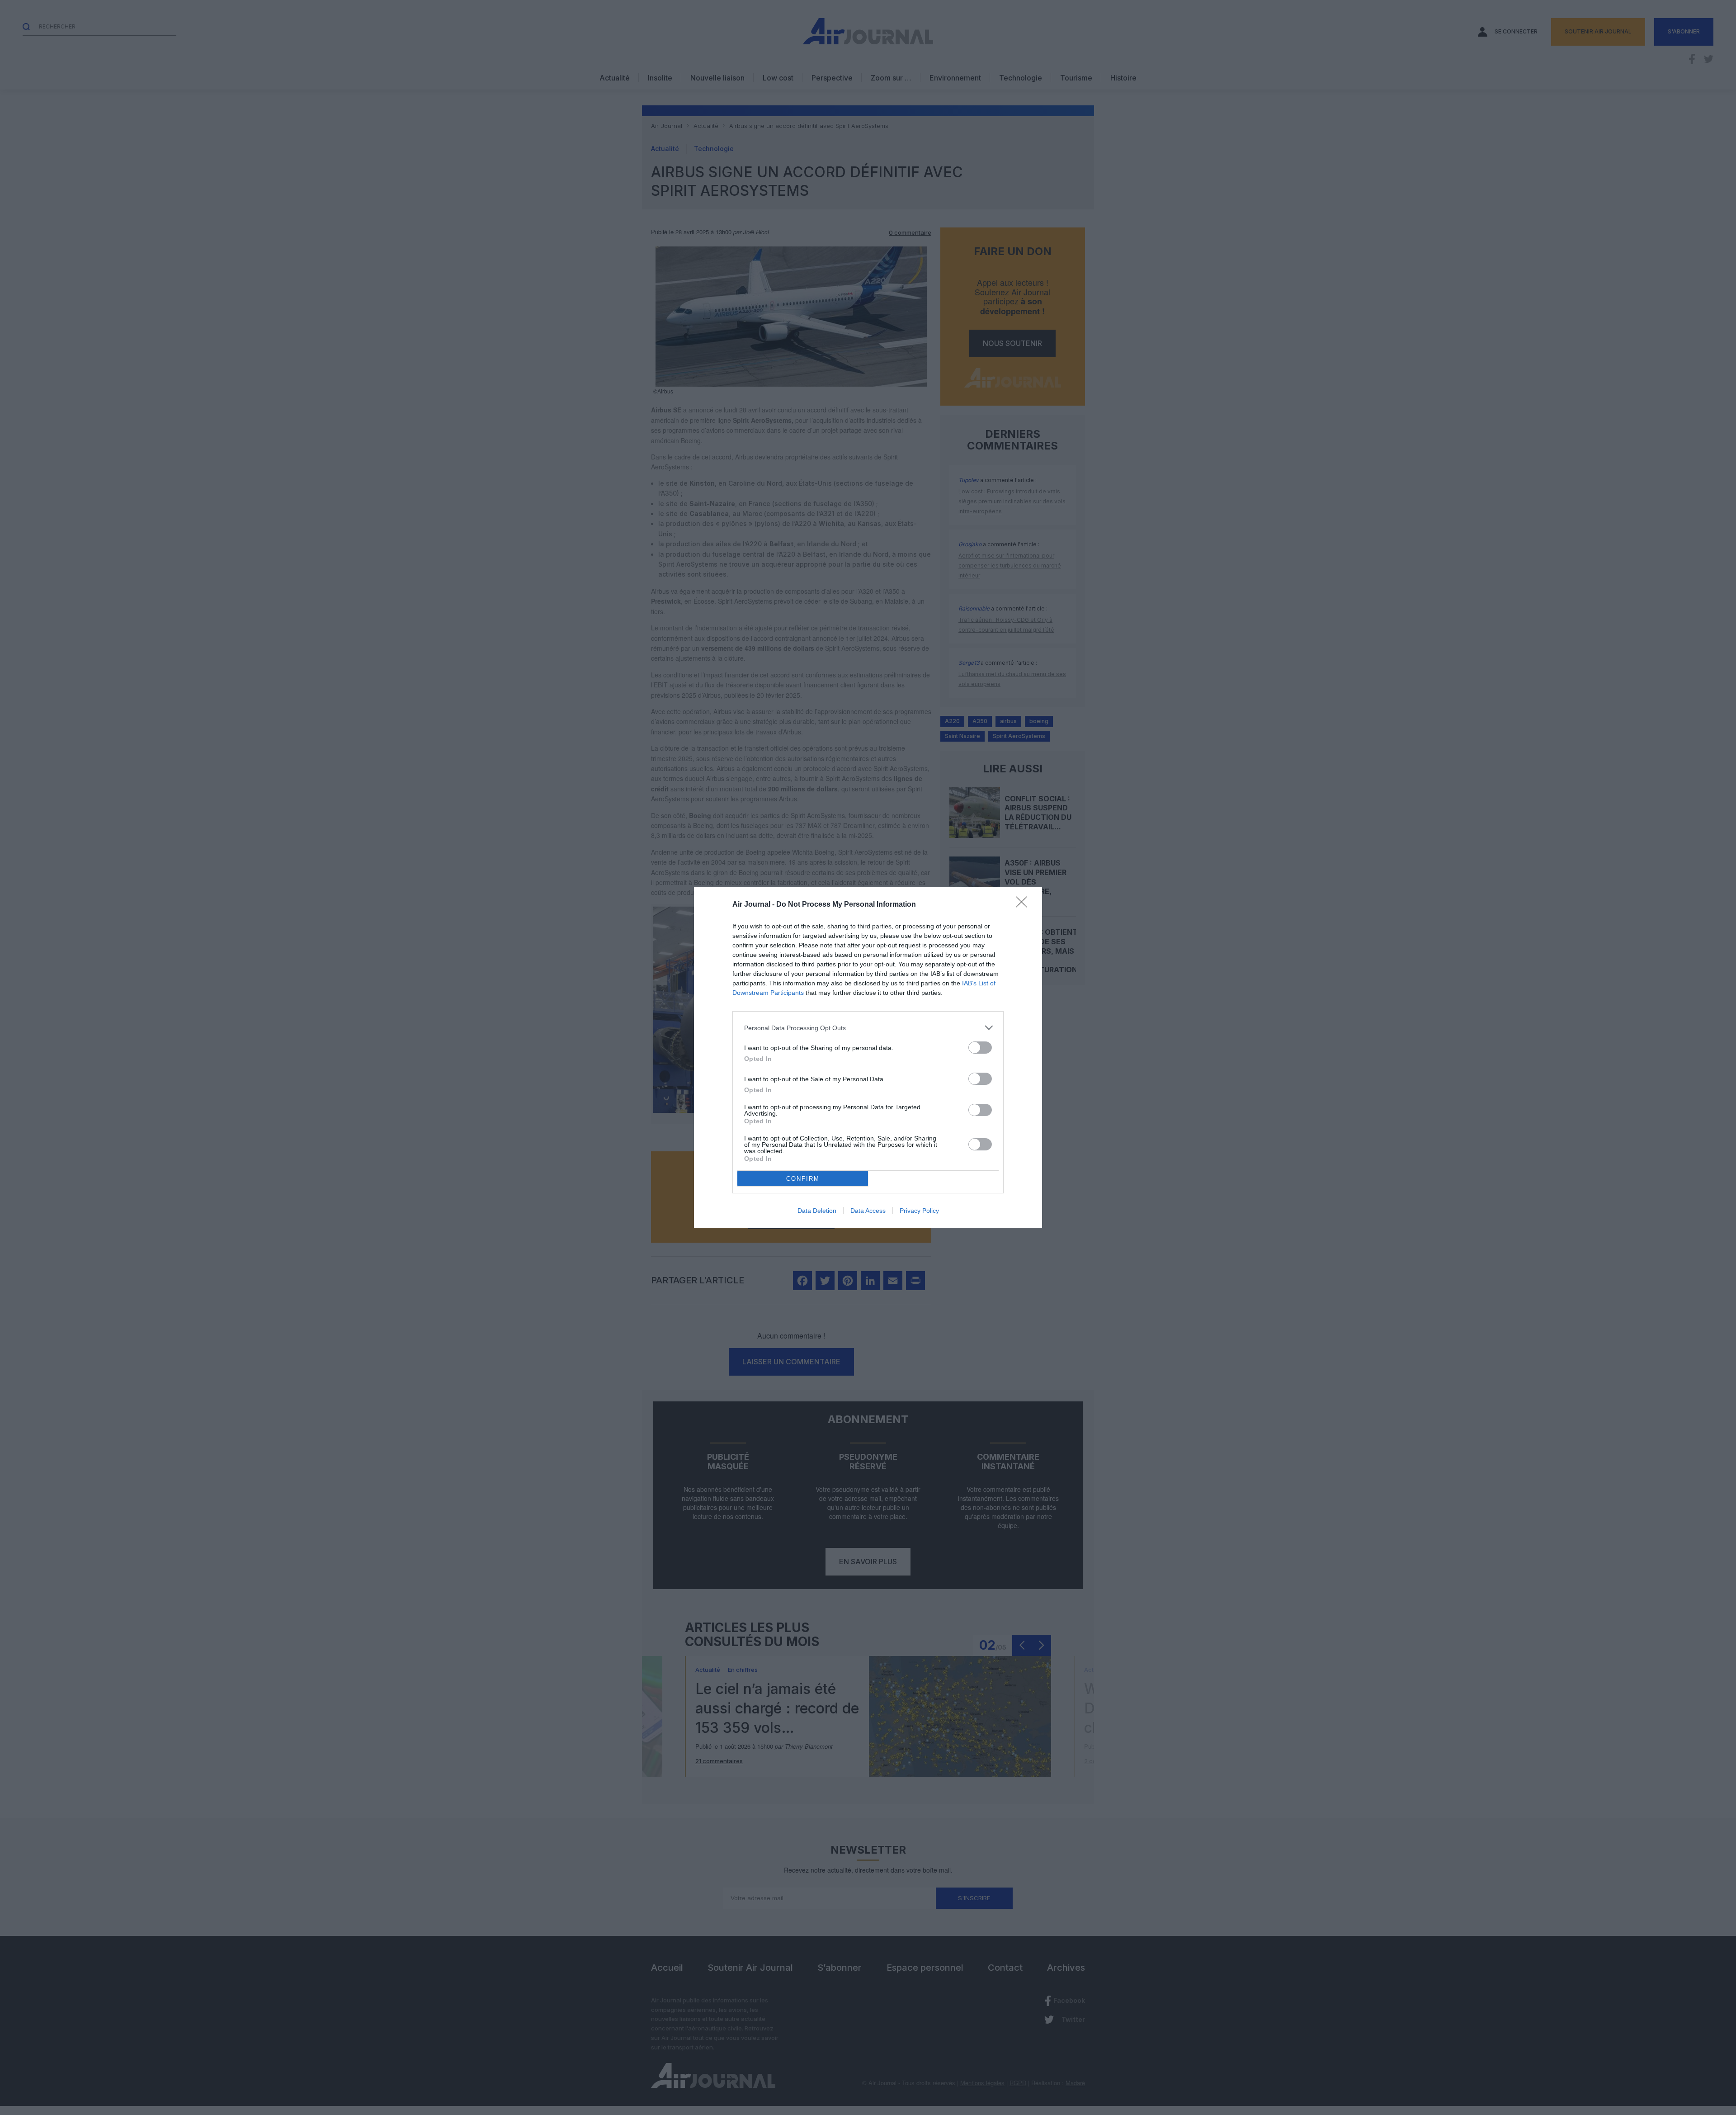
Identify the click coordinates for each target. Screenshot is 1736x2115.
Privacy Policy (919, 1211)
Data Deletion (817, 1211)
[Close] (1024, 905)
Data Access (868, 1211)
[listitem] (868, 1028)
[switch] (980, 1048)
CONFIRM (803, 1179)
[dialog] (868, 1057)
